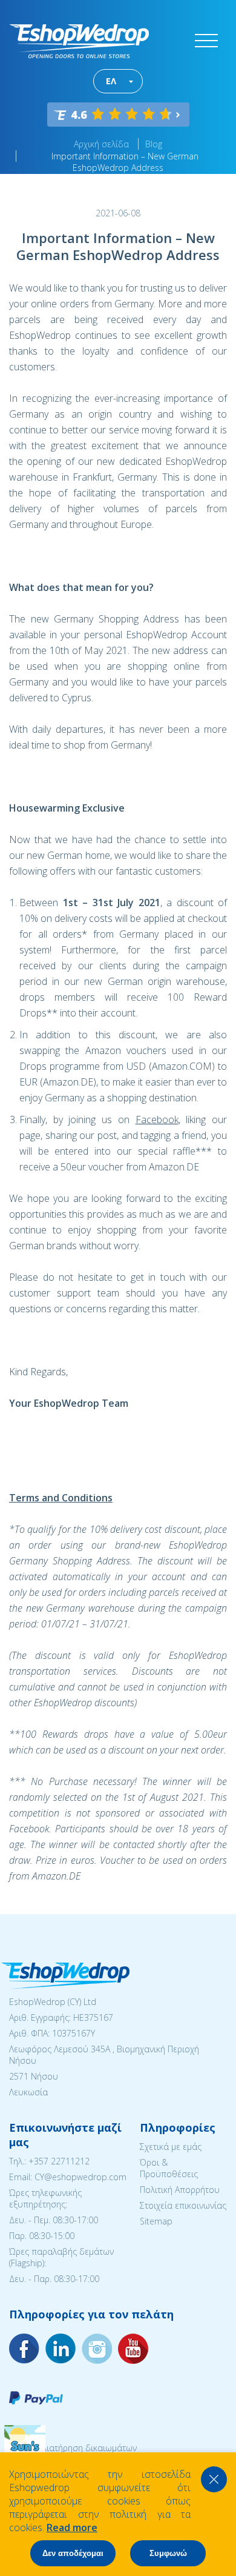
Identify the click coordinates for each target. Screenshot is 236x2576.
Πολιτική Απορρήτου (180, 2190)
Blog (154, 144)
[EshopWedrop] (79, 41)
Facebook (157, 1119)
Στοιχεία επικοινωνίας (183, 2205)
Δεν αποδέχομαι (73, 2553)
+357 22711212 (59, 2161)
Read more (72, 2528)
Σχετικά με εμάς (171, 2147)
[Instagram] (61, 2349)
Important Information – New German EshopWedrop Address (125, 162)
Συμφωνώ (168, 2553)
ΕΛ (111, 81)
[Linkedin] (133, 2349)
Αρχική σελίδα (101, 144)
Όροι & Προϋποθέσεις (169, 2168)
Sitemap (156, 2221)
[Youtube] (97, 2349)
